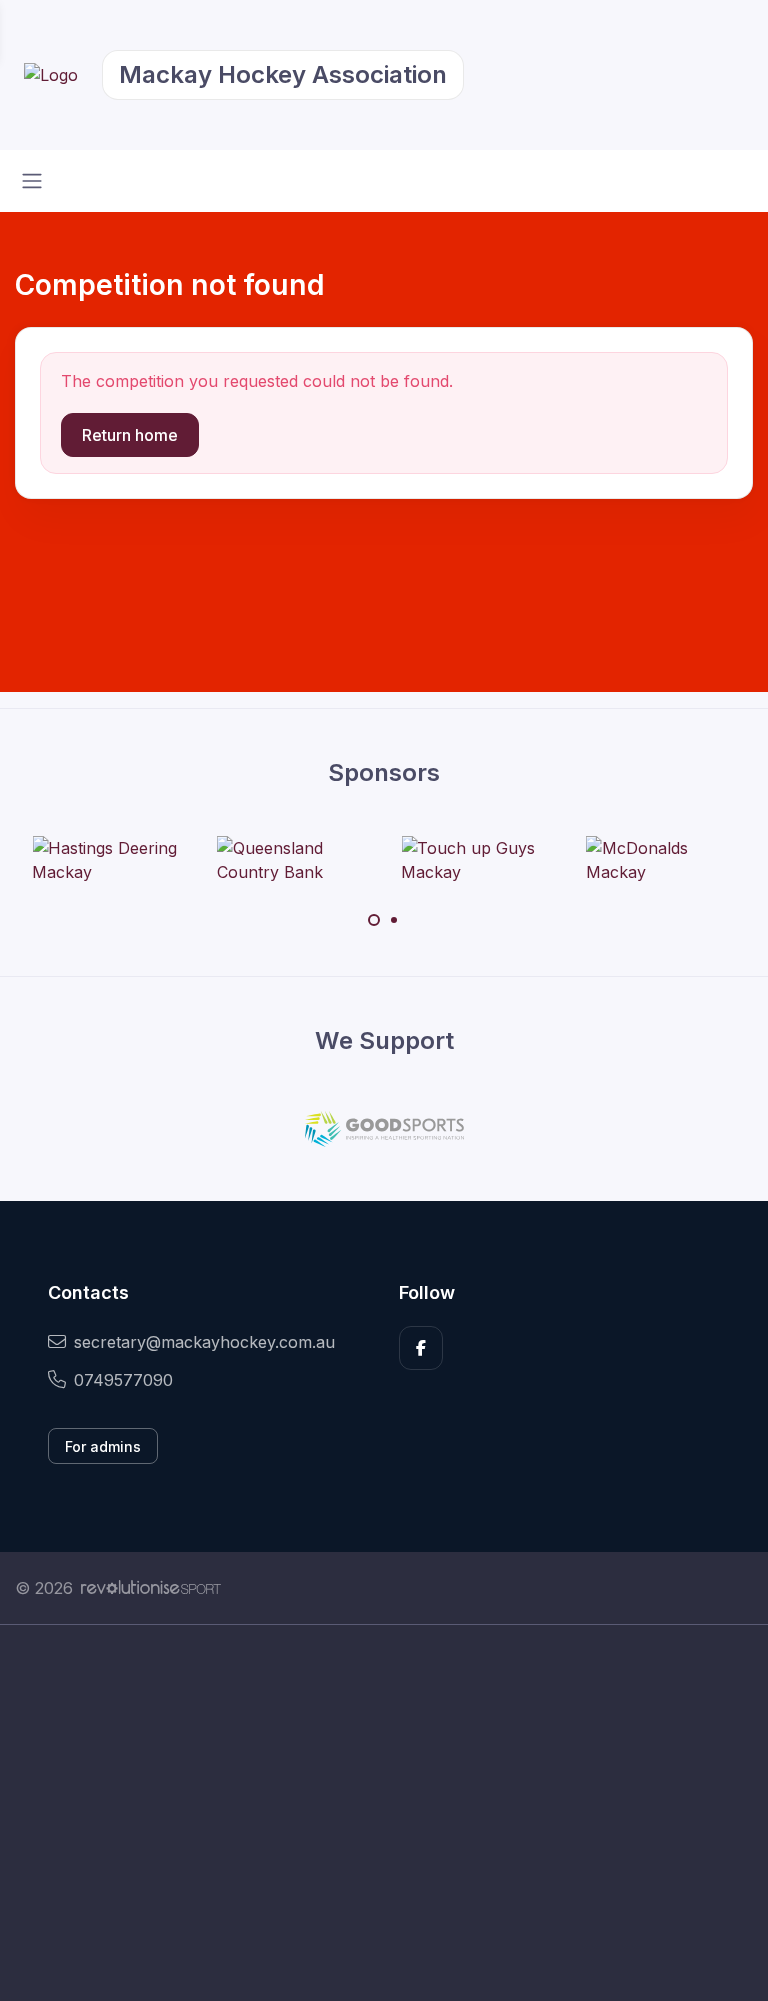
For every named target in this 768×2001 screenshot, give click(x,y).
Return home (130, 435)
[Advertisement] (384, 1813)
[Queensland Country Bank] (292, 860)
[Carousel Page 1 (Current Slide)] (374, 920)
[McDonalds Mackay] (661, 860)
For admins (103, 1446)
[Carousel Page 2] (394, 920)
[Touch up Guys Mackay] (476, 860)
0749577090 (123, 1380)
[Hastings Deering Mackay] (107, 860)
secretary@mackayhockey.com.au (204, 1342)
